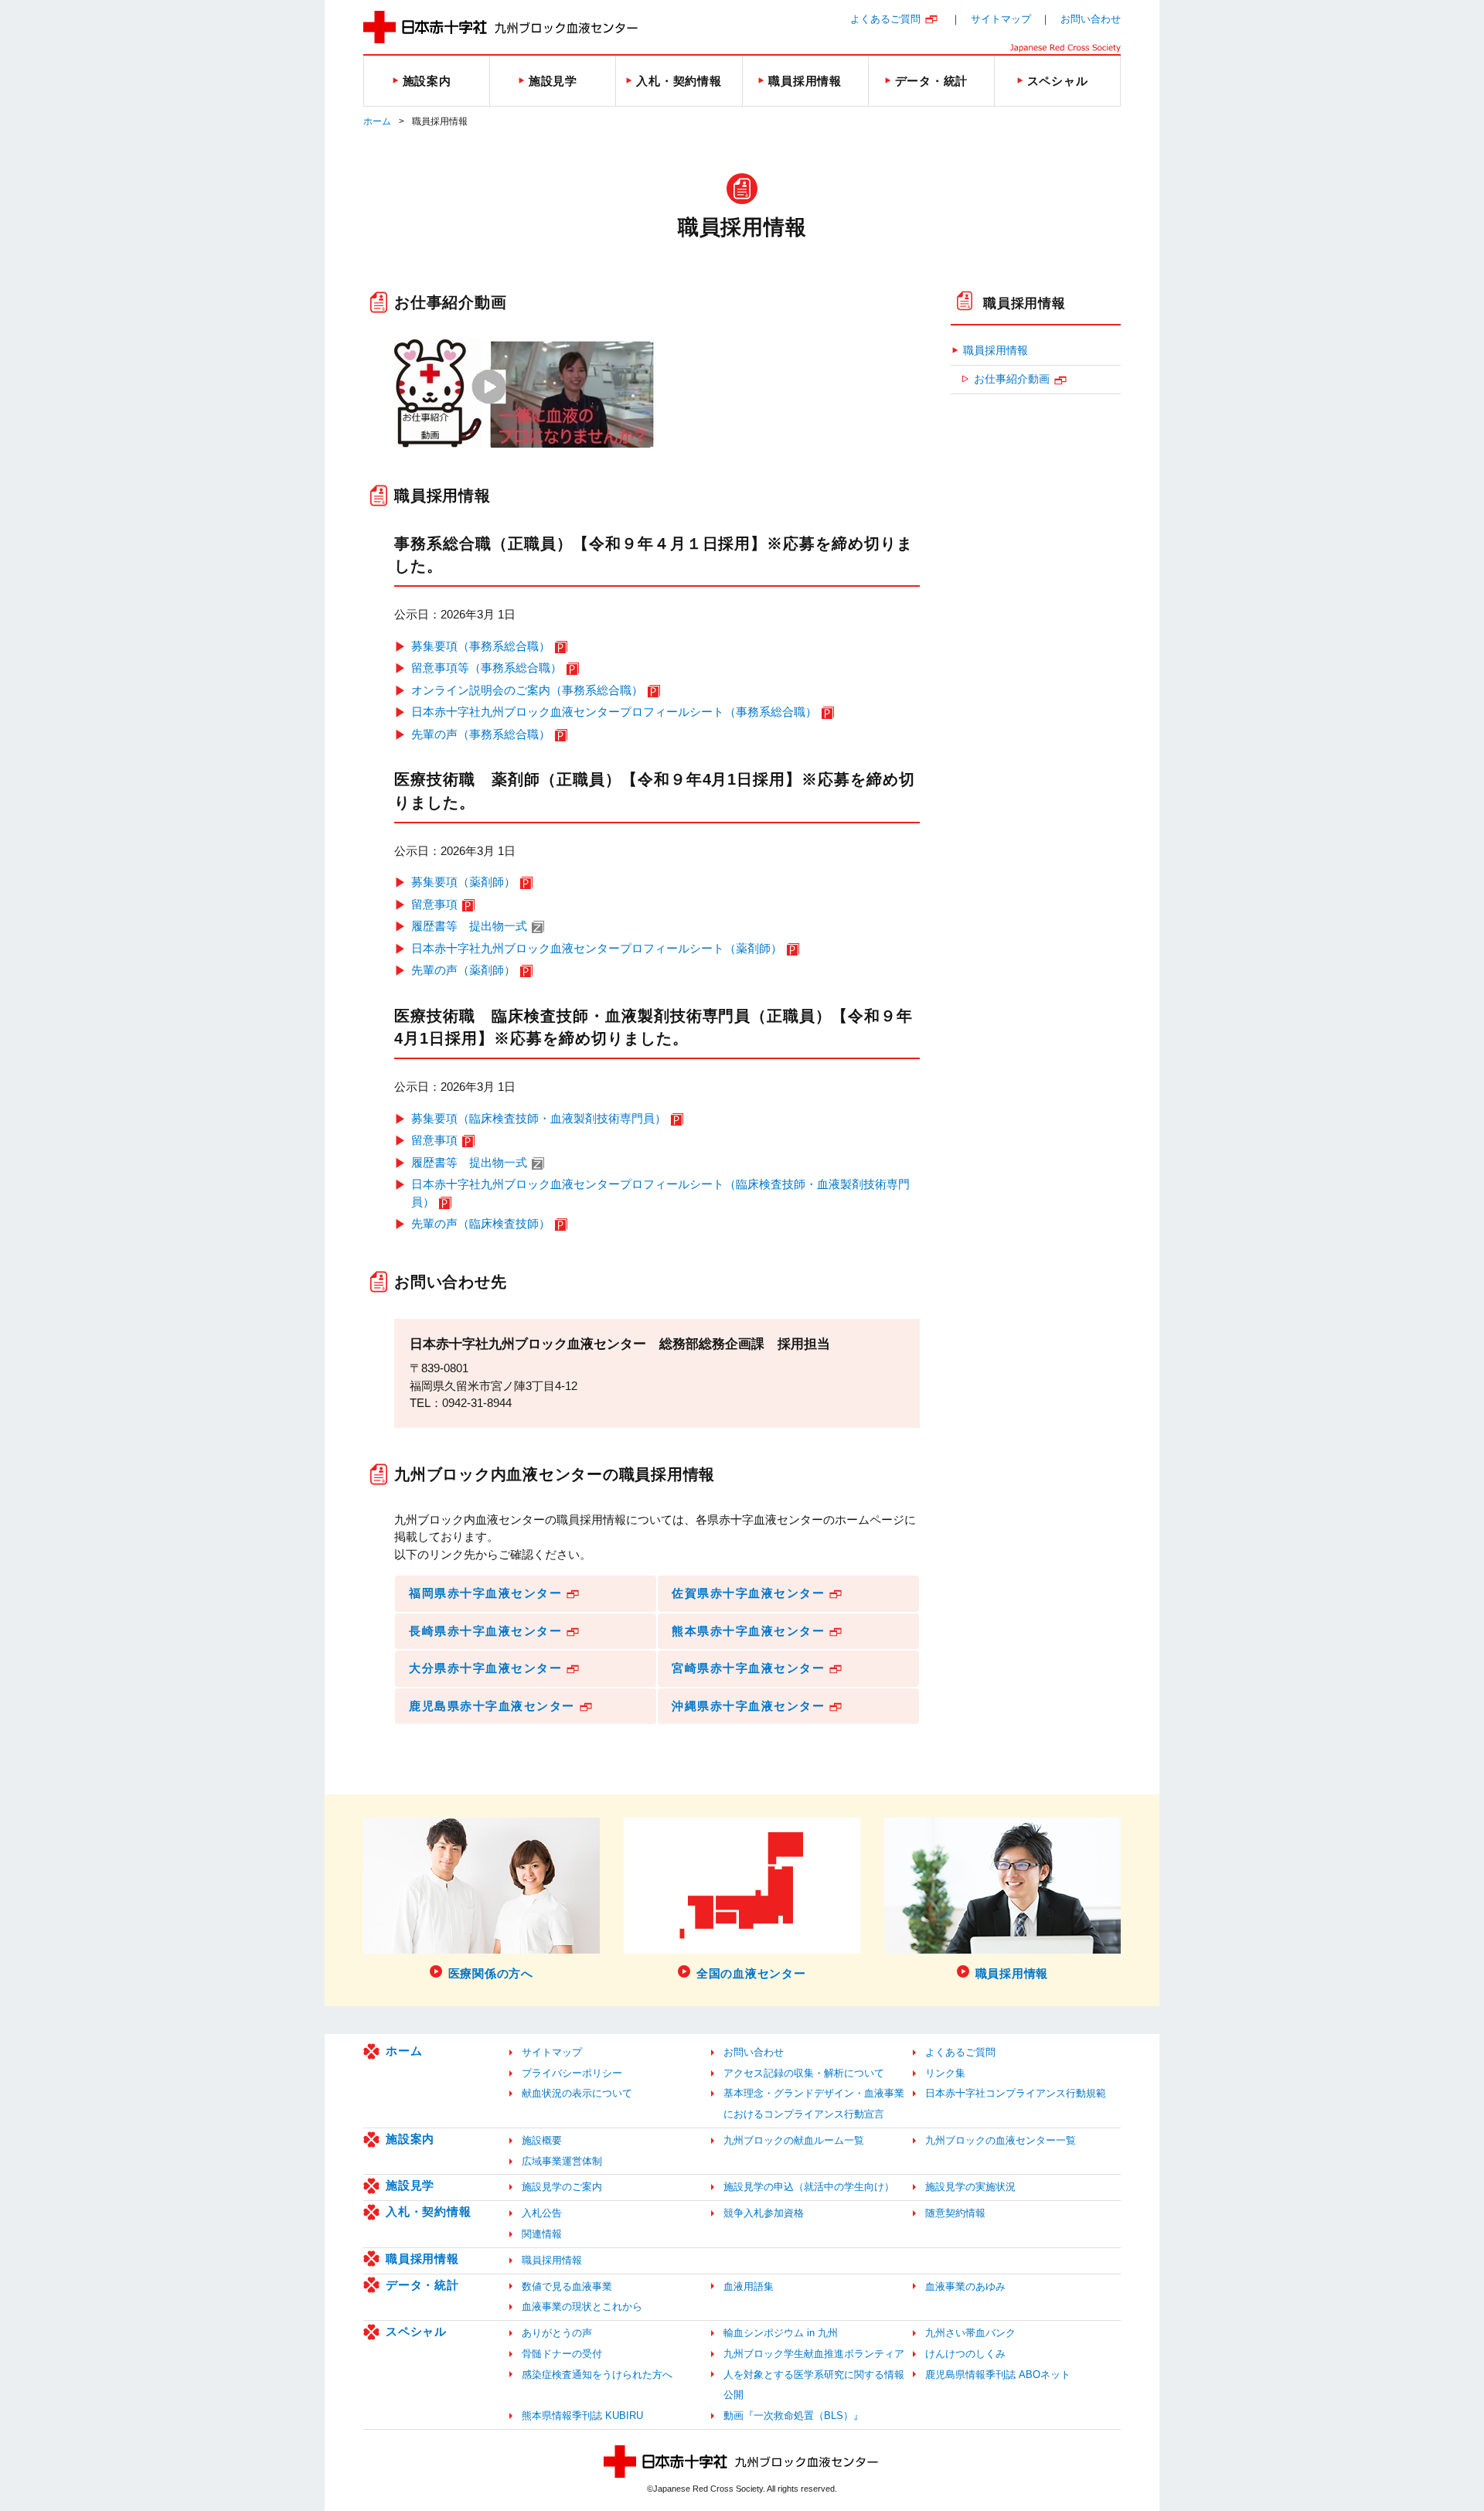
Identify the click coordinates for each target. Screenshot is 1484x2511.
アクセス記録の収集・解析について (804, 2073)
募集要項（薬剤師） (463, 882)
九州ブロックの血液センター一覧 (1001, 2140)
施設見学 (410, 2185)
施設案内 (410, 2139)
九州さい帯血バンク (970, 2333)
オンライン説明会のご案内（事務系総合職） (527, 690)
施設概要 (542, 2140)
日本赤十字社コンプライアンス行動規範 (1016, 2093)
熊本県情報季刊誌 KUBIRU (582, 2416)
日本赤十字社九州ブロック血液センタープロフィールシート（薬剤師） (597, 948)
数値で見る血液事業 (567, 2286)
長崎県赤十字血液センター (485, 1631)
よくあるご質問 (885, 19)
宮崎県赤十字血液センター (748, 1668)
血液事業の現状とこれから (582, 2307)
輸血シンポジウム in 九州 (781, 2333)
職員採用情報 (1025, 303)
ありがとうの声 (557, 2333)
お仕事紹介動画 (1012, 379)
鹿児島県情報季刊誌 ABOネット (998, 2375)
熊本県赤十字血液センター (748, 1631)
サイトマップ (1001, 19)
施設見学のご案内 (562, 2187)
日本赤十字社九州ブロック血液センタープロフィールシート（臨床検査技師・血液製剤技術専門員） (660, 1193)
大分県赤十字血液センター (485, 1668)
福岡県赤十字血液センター (485, 1593)
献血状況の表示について (577, 2093)
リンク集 (945, 2073)
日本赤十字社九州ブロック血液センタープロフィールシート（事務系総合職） (614, 712)
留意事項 (434, 904)
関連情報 (542, 2234)
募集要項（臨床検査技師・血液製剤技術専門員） (539, 1118)
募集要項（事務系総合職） (481, 646)
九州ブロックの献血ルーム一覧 (794, 2140)
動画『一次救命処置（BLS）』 (793, 2416)
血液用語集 (749, 2286)
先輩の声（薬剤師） (463, 970)
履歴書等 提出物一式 (469, 926)
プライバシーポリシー (572, 2073)
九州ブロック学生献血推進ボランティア (814, 2354)
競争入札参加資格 (764, 2213)
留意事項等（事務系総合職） (487, 668)
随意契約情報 (955, 2213)
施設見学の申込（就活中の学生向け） (809, 2187)
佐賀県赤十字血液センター (748, 1593)
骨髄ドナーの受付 (562, 2354)
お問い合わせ (1091, 19)
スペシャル (416, 2331)
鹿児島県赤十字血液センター (492, 1706)
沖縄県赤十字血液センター (748, 1706)
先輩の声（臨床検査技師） (481, 1223)
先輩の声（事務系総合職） (481, 734)
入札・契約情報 (428, 2211)
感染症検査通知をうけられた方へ (597, 2375)
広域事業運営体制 (562, 2161)
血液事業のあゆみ (965, 2286)
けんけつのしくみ (965, 2354)
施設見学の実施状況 (970, 2187)
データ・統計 (422, 2285)
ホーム (377, 121)
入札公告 (542, 2213)
